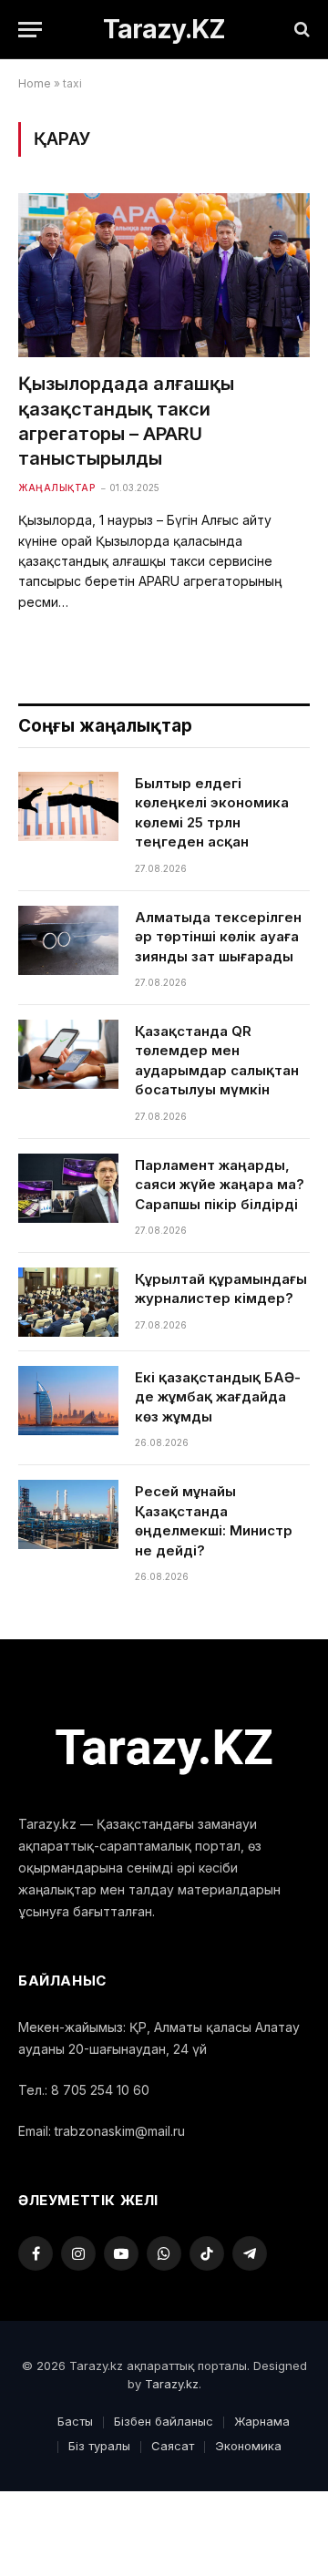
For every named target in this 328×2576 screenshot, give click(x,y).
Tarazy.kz (172, 2384)
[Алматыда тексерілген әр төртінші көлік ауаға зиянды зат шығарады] (68, 940)
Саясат (173, 2446)
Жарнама (262, 2421)
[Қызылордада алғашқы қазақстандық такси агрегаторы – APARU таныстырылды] (164, 275)
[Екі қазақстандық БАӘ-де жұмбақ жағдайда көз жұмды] (68, 1401)
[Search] (300, 30)
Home (35, 83)
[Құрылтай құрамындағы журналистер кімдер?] (68, 1302)
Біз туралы (99, 2446)
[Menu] (30, 30)
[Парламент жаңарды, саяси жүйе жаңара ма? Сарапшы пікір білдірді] (68, 1188)
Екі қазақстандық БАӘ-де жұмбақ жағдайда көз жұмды (218, 1397)
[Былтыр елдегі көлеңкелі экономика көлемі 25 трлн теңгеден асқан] (68, 806)
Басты (75, 2421)
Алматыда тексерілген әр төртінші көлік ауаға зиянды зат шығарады (218, 937)
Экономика (248, 2446)
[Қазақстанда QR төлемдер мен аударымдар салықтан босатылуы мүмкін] (68, 1054)
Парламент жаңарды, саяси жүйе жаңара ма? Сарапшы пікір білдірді (220, 1185)
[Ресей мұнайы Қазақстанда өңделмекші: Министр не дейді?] (68, 1514)
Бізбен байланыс (164, 2421)
